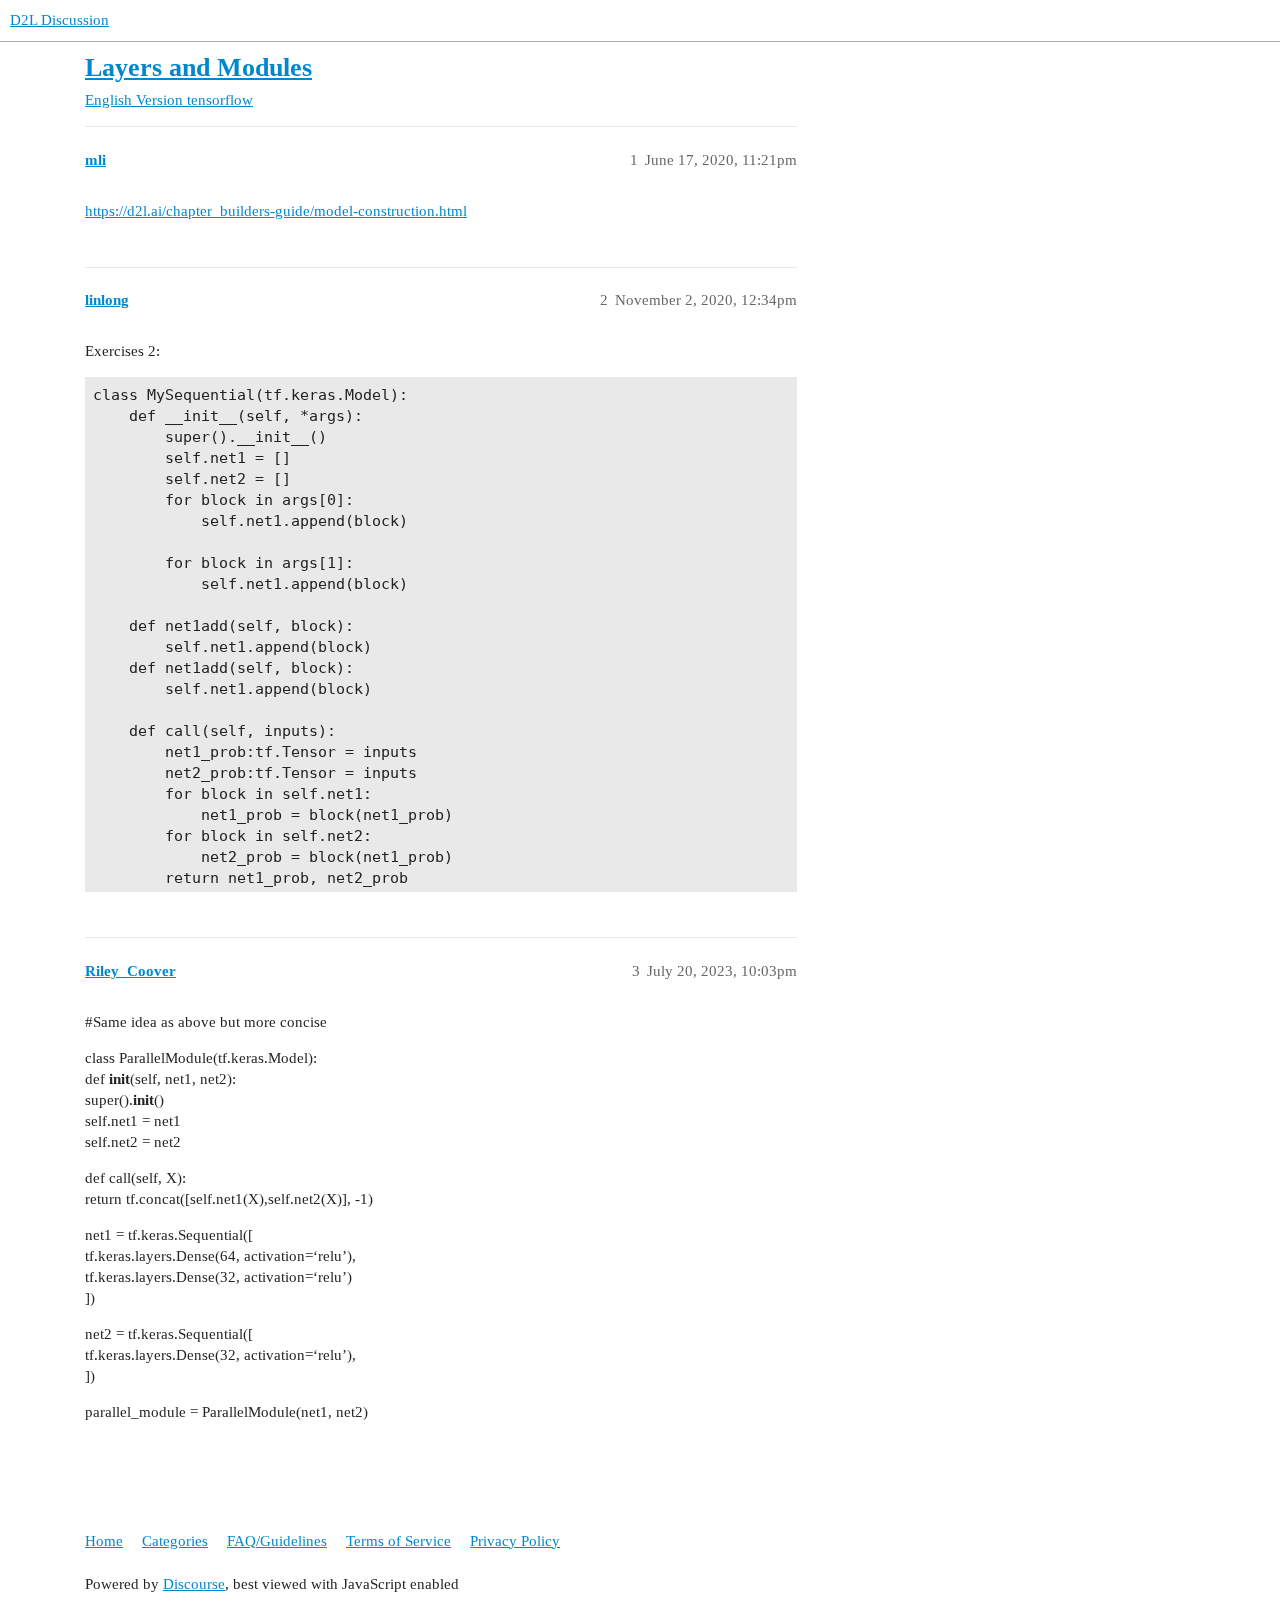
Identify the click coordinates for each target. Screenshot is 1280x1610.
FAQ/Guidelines (277, 1541)
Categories (175, 1541)
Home (104, 1541)
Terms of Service (398, 1541)
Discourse (194, 1584)
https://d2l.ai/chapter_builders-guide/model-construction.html (276, 211)
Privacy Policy (515, 1541)
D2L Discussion (59, 20)
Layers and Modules (198, 67)
